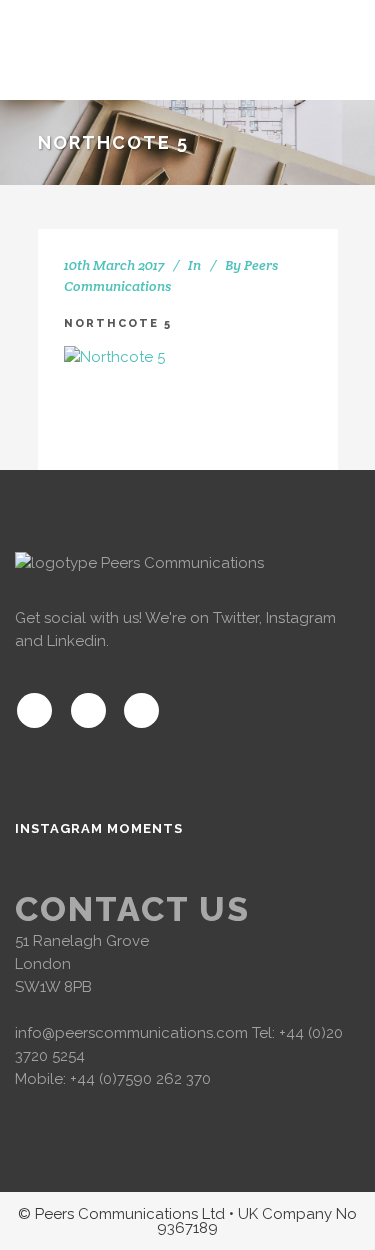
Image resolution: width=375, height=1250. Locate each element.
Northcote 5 (118, 323)
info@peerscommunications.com (131, 1033)
